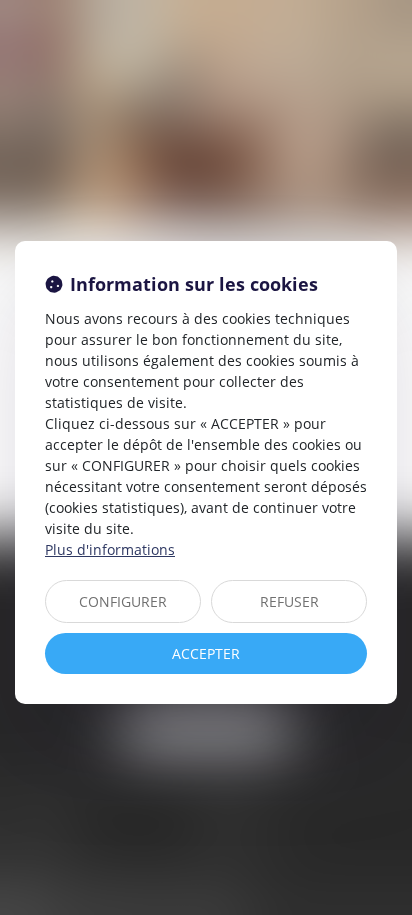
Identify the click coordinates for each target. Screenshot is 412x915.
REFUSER (289, 601)
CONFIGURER (123, 601)
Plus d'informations (110, 549)
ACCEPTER (206, 653)
